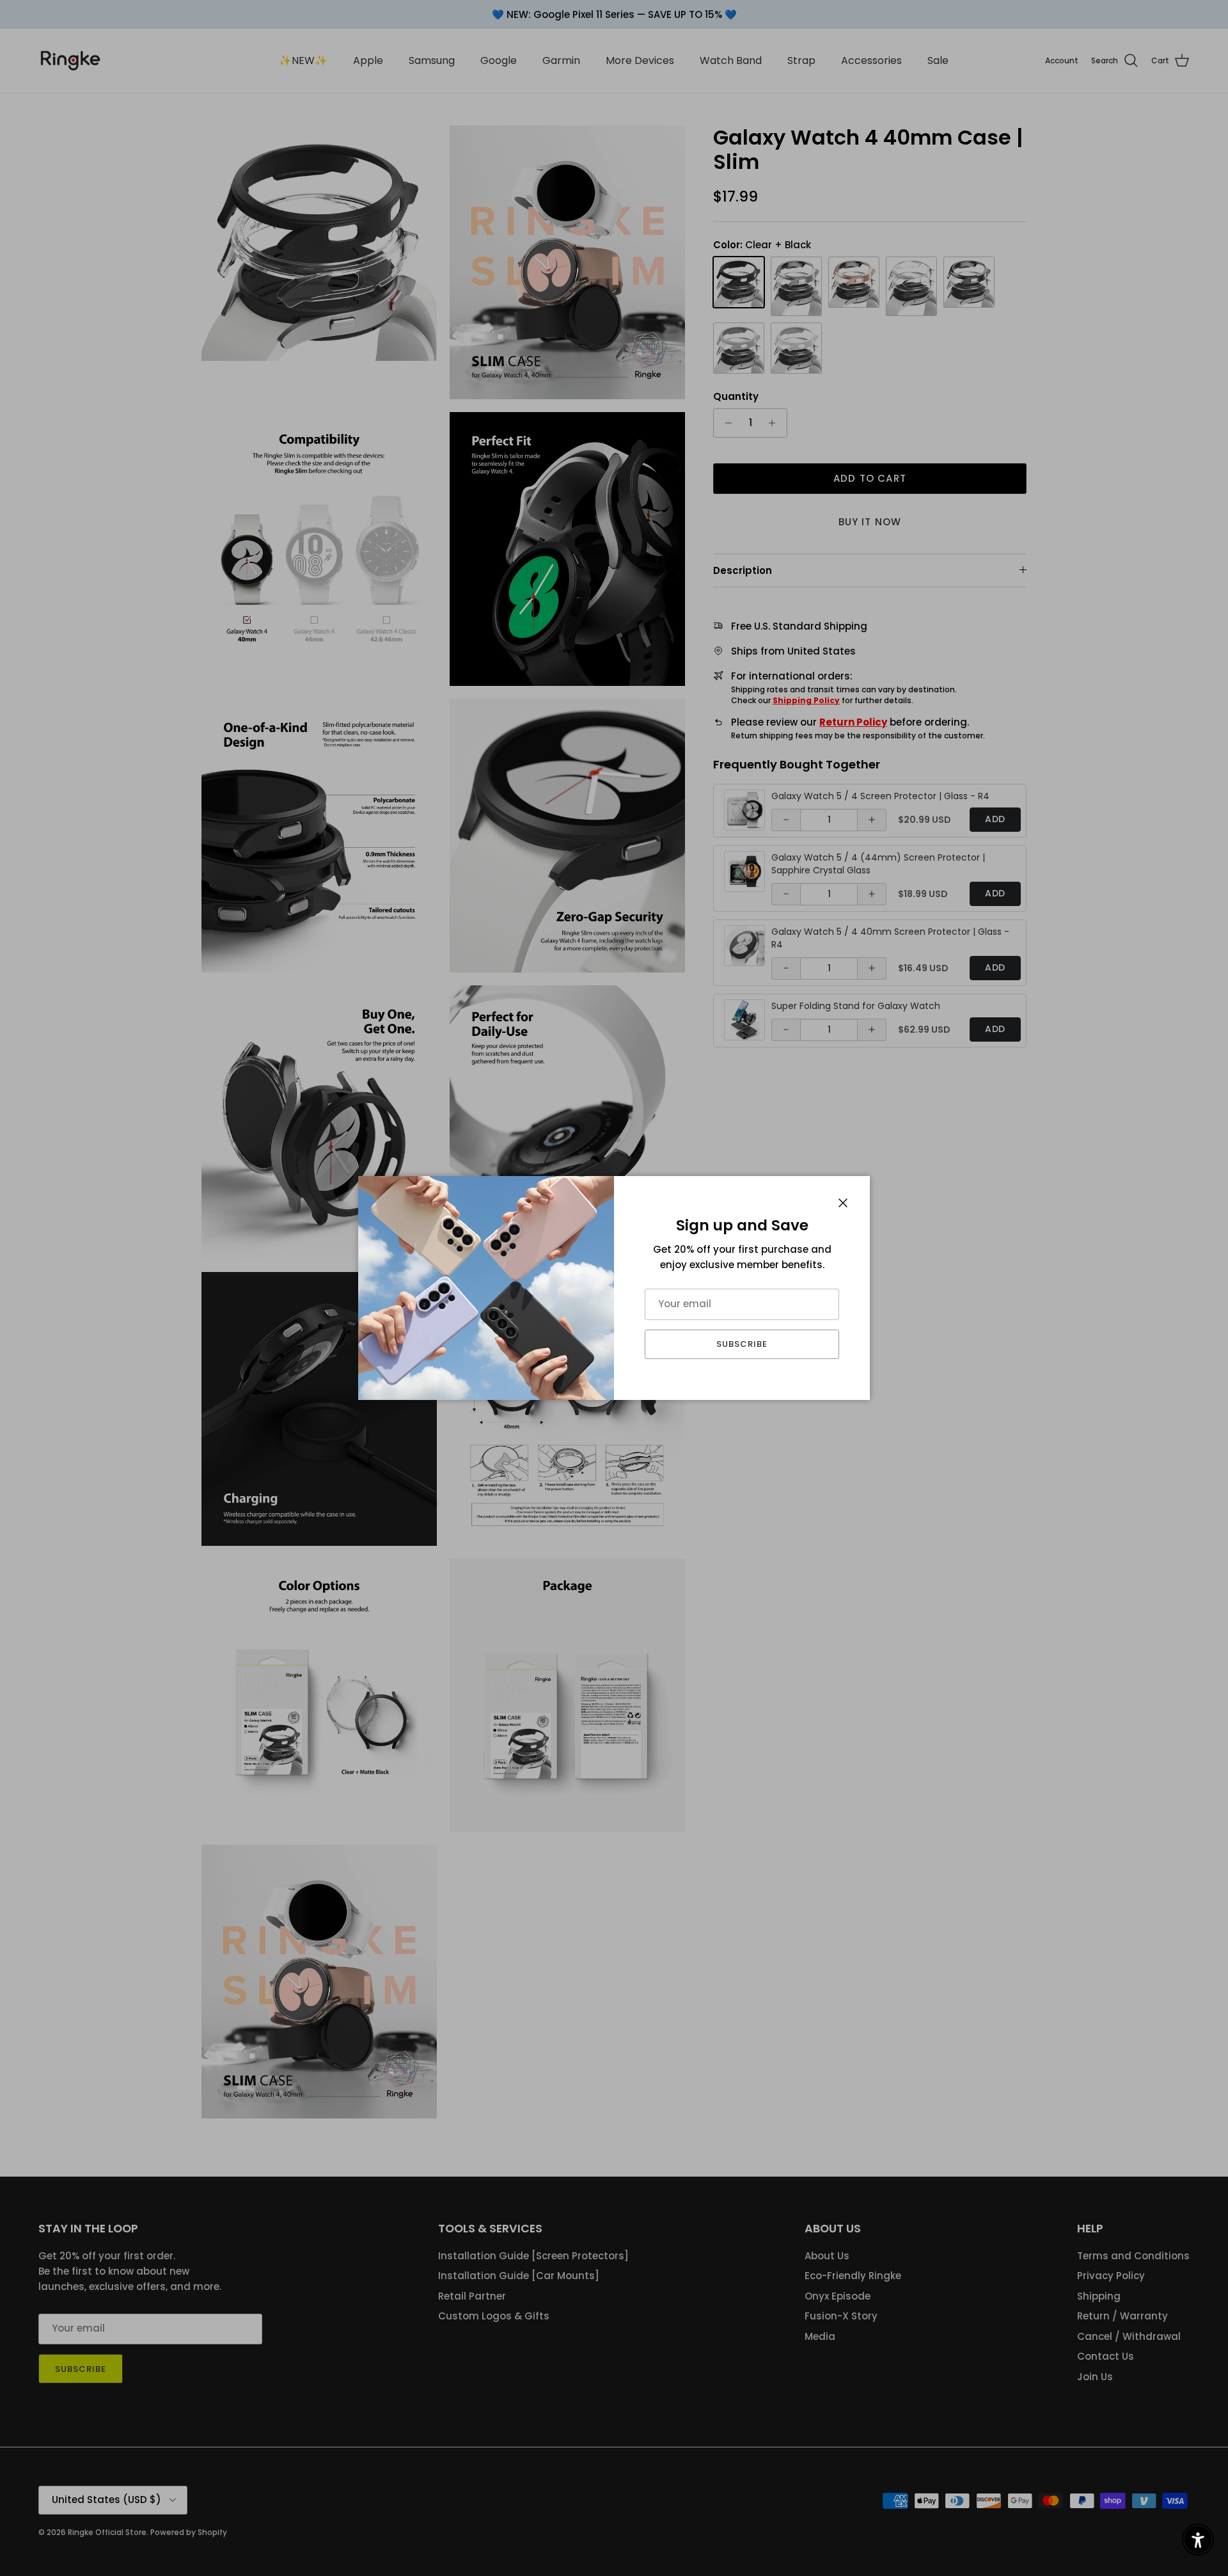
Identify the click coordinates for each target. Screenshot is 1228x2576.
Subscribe (742, 1344)
